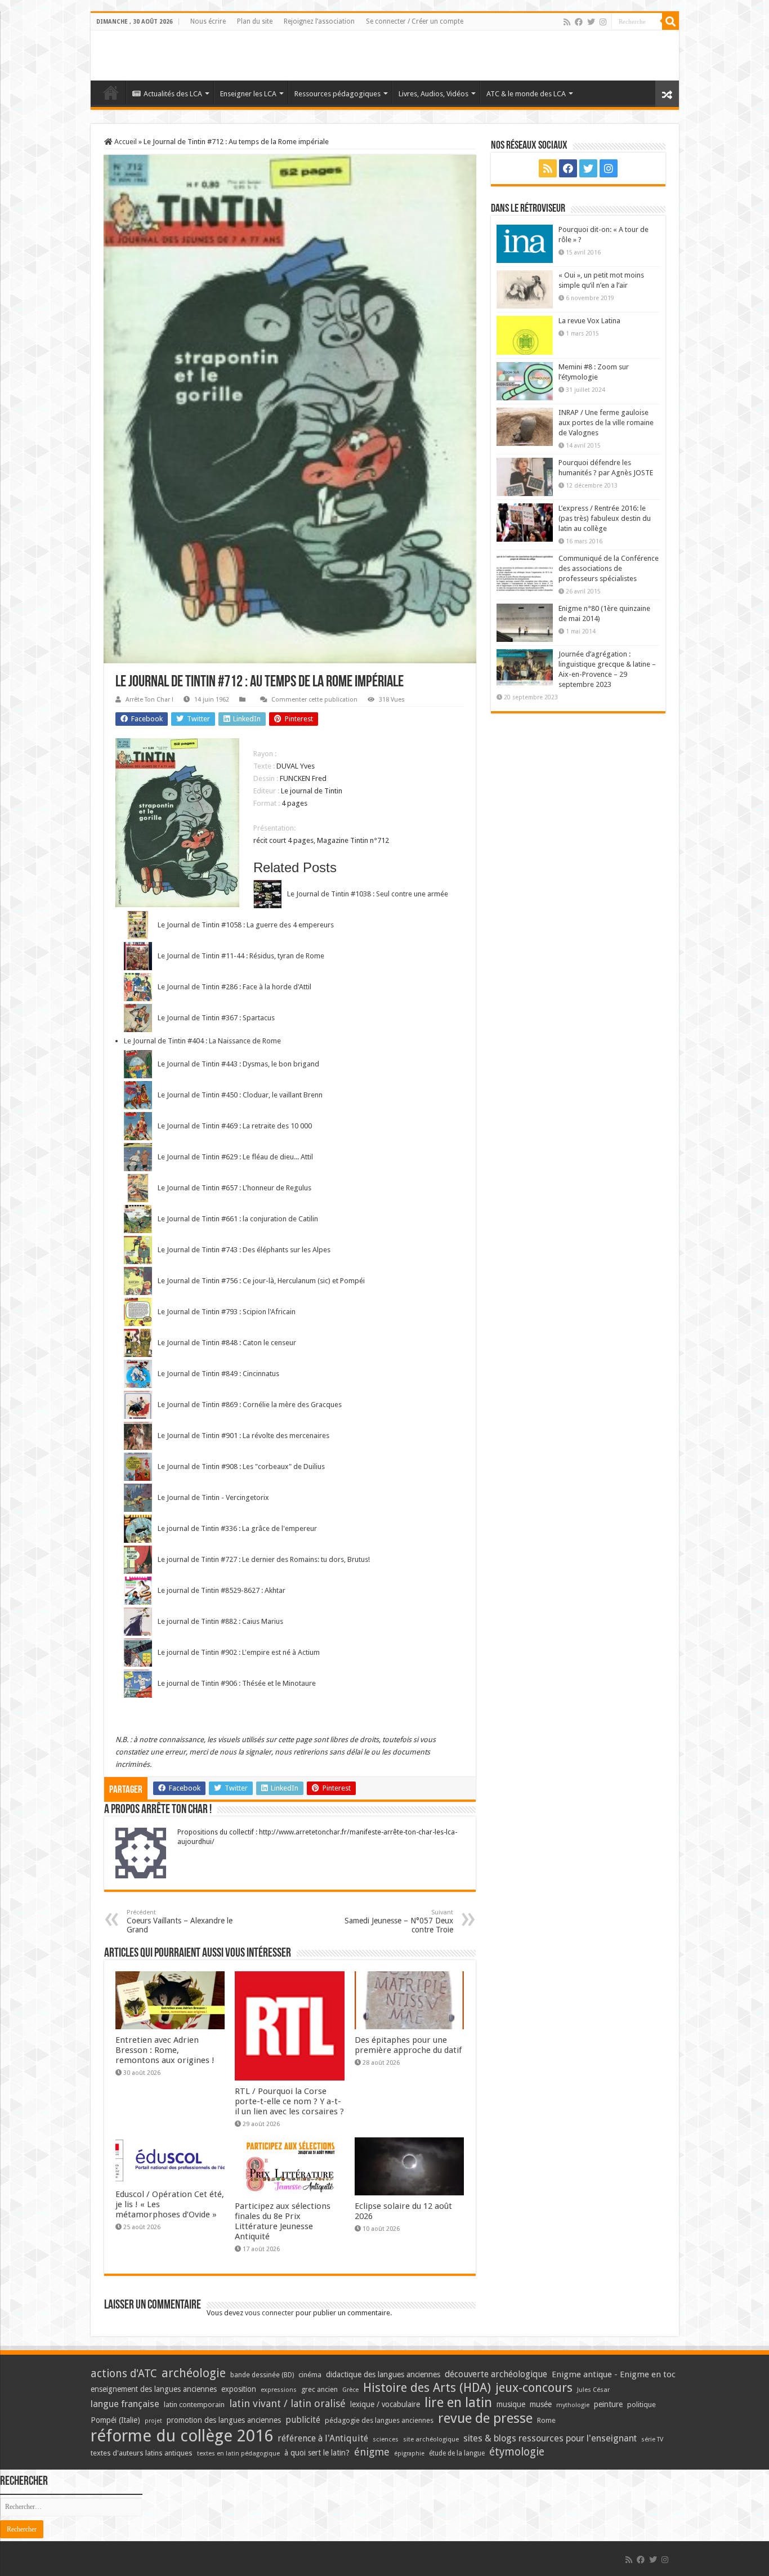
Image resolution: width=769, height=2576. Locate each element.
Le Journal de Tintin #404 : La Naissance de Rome (202, 1041)
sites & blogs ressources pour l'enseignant (550, 2438)
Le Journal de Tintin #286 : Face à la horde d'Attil (234, 987)
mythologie (573, 2405)
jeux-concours (534, 2387)
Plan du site (255, 21)
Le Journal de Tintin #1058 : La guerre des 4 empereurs (246, 925)
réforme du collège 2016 (182, 2436)
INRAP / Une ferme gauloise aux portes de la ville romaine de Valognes (606, 423)
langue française (125, 2404)
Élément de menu (111, 92)
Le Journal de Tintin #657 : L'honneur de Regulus (234, 1188)
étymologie (517, 2452)
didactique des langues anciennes (383, 2374)
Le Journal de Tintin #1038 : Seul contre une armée (368, 894)
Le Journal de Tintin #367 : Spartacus (216, 1018)
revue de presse (485, 2418)
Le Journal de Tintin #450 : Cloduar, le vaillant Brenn (240, 1095)
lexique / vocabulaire (385, 2404)
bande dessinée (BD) (262, 2375)
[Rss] (567, 22)
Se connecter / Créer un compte (415, 21)
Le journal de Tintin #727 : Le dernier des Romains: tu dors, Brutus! (264, 1559)
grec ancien (319, 2389)
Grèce (350, 2390)
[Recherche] (670, 21)
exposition (239, 2389)
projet (153, 2421)
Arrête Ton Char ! (149, 700)
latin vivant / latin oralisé (287, 2403)
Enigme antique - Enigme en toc (614, 2374)
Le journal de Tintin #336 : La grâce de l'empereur (237, 1528)
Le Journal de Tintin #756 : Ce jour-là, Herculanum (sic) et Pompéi (261, 1281)
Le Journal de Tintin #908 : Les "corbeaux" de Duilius (241, 1466)
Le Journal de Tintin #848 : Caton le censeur (227, 1343)
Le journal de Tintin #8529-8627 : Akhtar (222, 1590)
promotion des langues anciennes (224, 2420)
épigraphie (409, 2454)
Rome (546, 2420)
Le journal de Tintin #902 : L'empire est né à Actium (239, 1652)
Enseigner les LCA (248, 94)
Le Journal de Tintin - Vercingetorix (213, 1497)
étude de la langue (457, 2453)
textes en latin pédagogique (238, 2454)
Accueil (125, 142)
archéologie (194, 2373)
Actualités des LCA (173, 94)
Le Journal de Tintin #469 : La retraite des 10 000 (235, 1126)
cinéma (310, 2375)
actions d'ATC (124, 2374)
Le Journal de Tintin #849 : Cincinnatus (218, 1374)
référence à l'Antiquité (323, 2438)
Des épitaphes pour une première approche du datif (408, 2045)
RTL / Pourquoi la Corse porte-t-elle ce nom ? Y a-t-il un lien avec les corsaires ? (289, 2101)
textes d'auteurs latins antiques (142, 2453)
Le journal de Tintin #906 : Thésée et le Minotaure (237, 1683)
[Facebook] (579, 22)
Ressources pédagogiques (337, 94)
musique (511, 2404)
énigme (372, 2452)
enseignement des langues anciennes (154, 2389)
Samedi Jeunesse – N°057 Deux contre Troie (399, 1921)
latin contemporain (194, 2405)
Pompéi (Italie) (115, 2420)
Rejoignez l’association (319, 21)
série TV (652, 2439)
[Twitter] (591, 22)
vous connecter (269, 2313)
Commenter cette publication (314, 700)
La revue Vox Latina (589, 321)
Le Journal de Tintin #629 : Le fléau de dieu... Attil (235, 1157)
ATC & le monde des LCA (526, 94)
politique (641, 2405)
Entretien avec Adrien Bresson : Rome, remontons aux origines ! (165, 2050)
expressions (279, 2390)
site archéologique (431, 2439)
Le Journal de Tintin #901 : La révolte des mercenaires (243, 1436)
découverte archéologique (496, 2374)
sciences (386, 2439)
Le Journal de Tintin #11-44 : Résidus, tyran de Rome (241, 956)
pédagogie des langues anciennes (379, 2420)
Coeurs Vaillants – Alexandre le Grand (180, 1921)
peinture (608, 2404)
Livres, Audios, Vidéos (433, 94)
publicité (303, 2420)
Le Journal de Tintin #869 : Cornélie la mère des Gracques (250, 1405)
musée (541, 2404)
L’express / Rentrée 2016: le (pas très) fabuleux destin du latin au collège (605, 518)
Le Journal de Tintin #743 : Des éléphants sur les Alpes (244, 1250)
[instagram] (603, 22)
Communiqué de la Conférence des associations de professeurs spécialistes (609, 568)
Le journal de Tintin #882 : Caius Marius (220, 1621)
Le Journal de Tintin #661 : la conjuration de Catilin (238, 1219)
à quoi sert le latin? (317, 2453)
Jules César (594, 2390)
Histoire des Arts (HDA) (427, 2388)
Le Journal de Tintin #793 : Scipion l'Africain (227, 1312)
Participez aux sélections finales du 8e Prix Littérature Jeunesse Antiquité (283, 2221)
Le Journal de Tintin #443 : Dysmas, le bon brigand (238, 1064)
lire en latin (458, 2403)
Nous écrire (208, 21)
